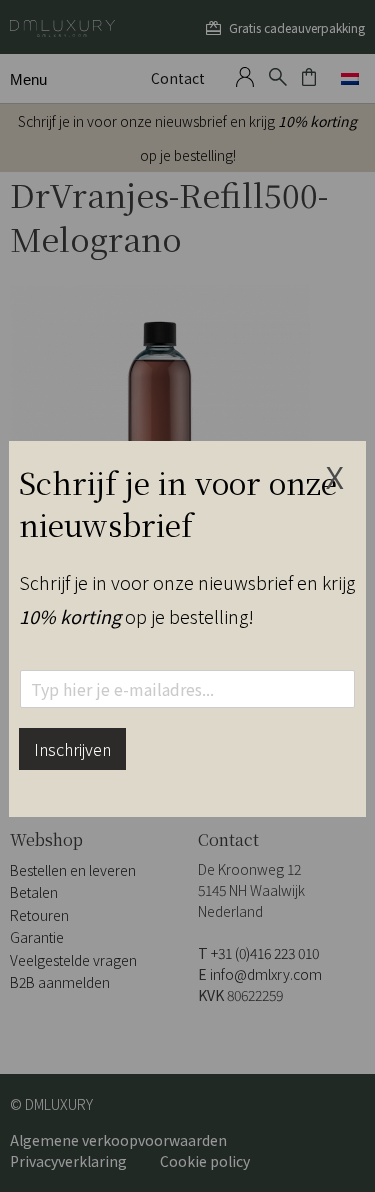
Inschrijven (72, 749)
